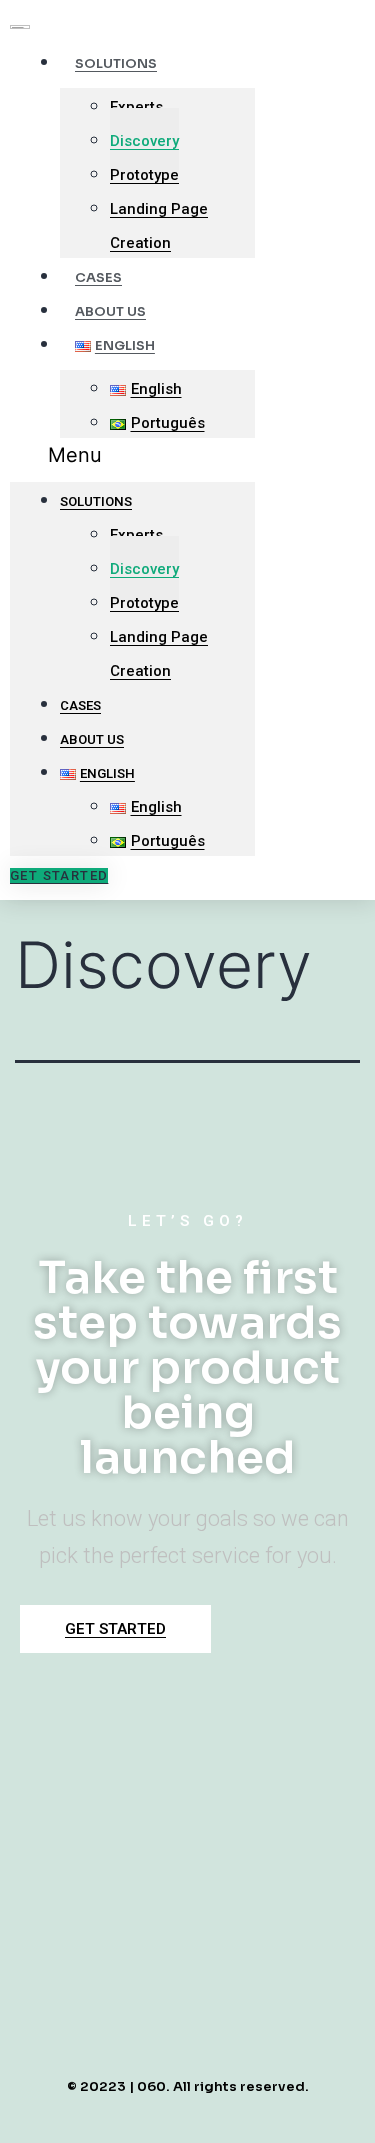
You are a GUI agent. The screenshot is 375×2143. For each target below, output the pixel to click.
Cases (80, 705)
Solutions (116, 63)
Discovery (144, 141)
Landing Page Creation (159, 226)
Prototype (144, 175)
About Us (92, 739)
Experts (136, 107)
